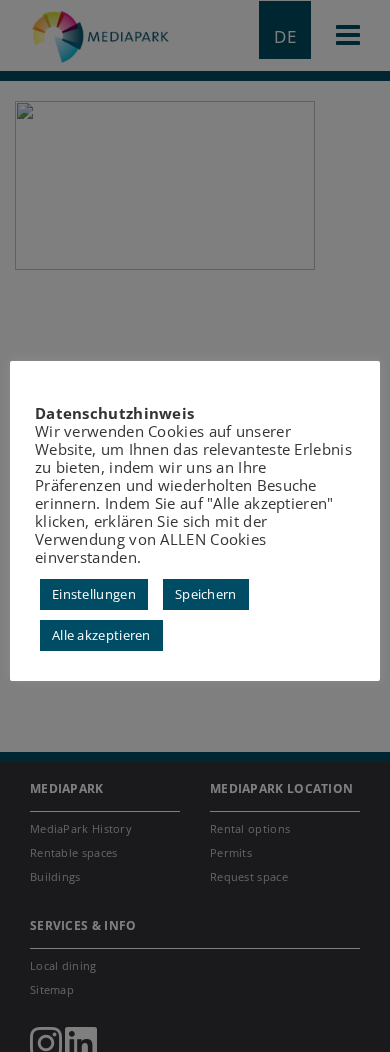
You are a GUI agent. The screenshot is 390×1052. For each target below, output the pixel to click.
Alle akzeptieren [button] (101, 635)
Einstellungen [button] (94, 594)
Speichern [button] (206, 594)
